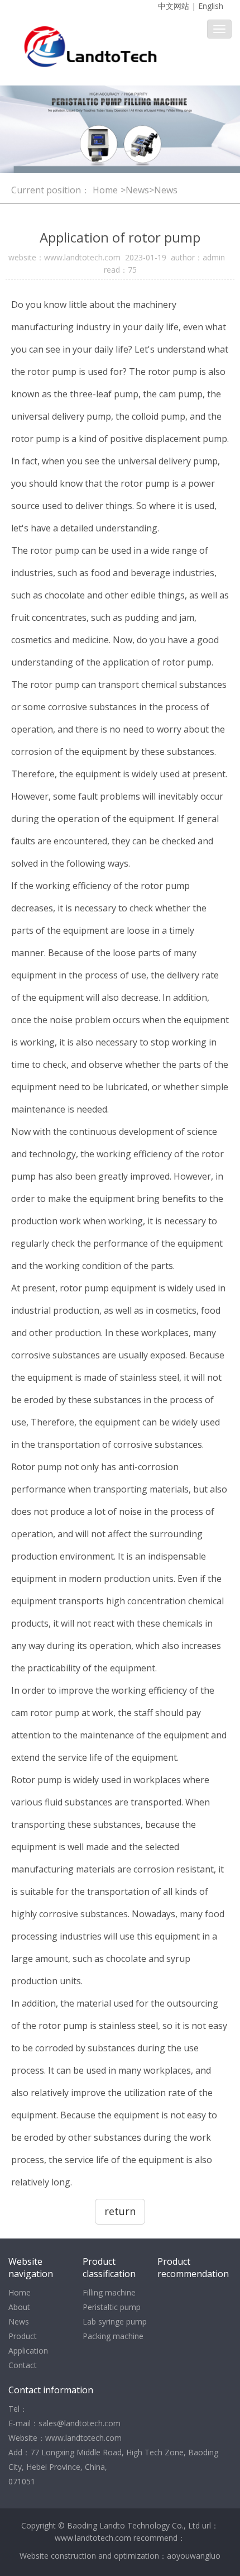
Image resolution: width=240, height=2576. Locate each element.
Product (23, 2336)
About (19, 2307)
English (211, 6)
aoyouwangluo (194, 2556)
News (19, 2321)
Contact (23, 2365)
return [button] (120, 2211)
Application (28, 2351)
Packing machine (113, 2336)
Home (105, 190)
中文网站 (174, 6)
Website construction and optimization (89, 2556)
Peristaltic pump (112, 2307)
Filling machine (109, 2292)
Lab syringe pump (115, 2321)
